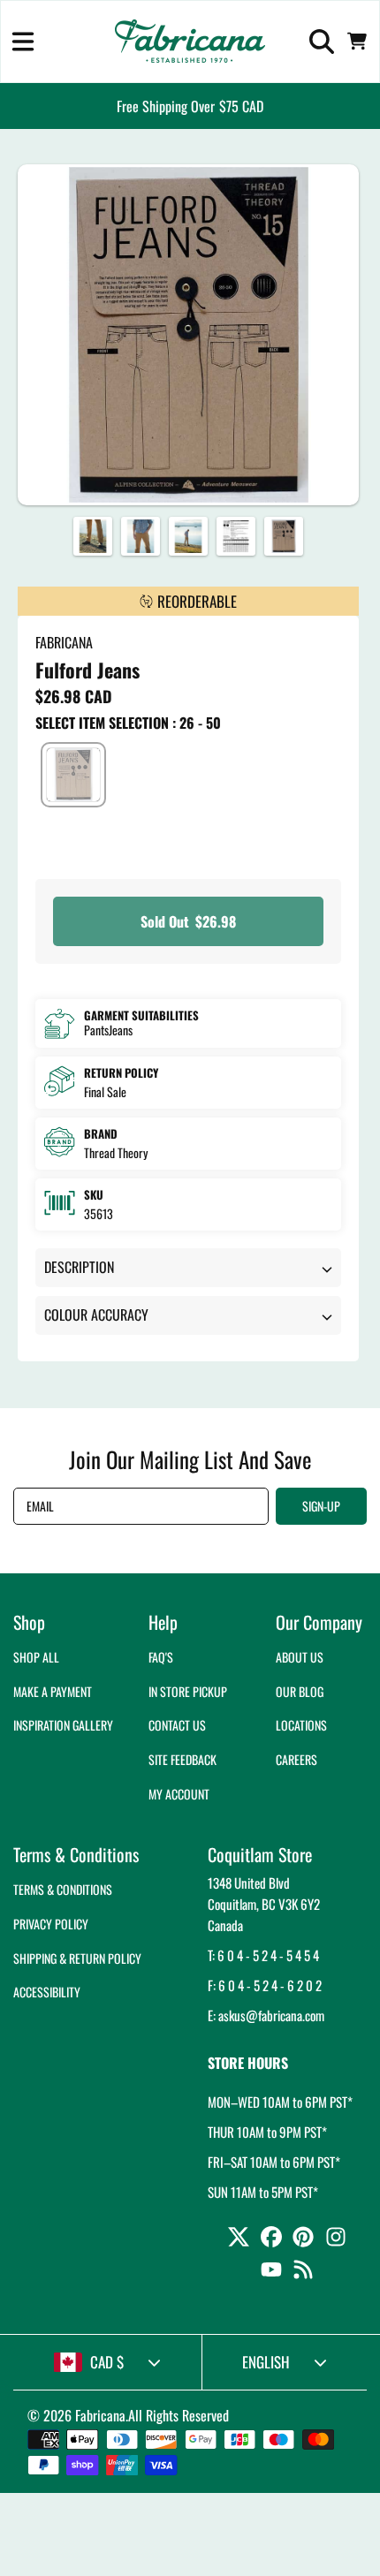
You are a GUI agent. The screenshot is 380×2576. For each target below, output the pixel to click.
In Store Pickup (188, 1691)
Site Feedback (182, 1759)
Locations (301, 1725)
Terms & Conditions (63, 1889)
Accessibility (47, 1992)
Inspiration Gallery (63, 1725)
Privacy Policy (51, 1924)
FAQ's (161, 1657)
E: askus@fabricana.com (266, 2015)
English (266, 2362)
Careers (296, 1759)
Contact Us (177, 1725)
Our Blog (300, 1691)
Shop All (36, 1657)
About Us (300, 1657)
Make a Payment (53, 1691)
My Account (179, 1794)
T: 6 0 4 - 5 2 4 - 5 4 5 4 (263, 1955)
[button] (23, 42)
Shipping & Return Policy (77, 1958)
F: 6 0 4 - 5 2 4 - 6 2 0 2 (265, 1985)
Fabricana (100, 2415)
